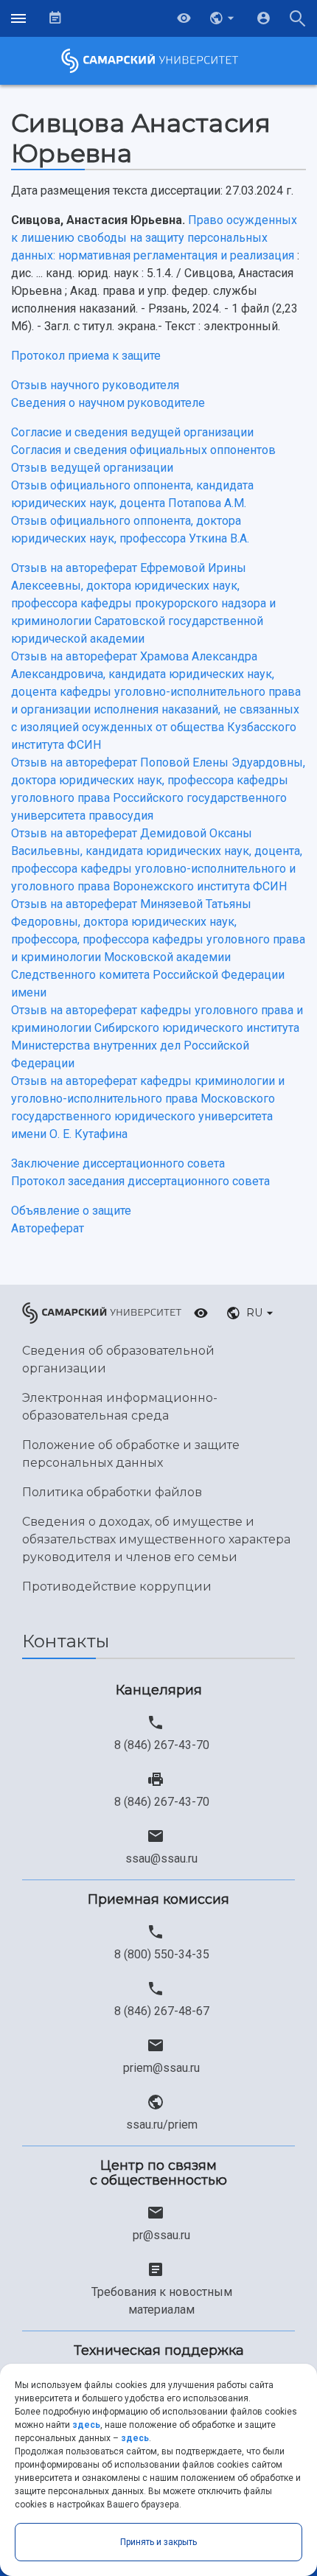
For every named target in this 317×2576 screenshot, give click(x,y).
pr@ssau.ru (161, 2235)
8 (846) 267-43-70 (162, 1745)
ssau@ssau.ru (161, 1858)
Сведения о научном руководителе (108, 403)
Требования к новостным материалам (162, 2301)
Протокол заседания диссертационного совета (140, 1181)
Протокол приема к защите (86, 356)
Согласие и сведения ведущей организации (132, 432)
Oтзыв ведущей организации (92, 468)
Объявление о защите (71, 1211)
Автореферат (48, 1228)
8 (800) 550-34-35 (162, 1954)
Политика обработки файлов (112, 1492)
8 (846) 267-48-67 (162, 2011)
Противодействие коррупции (117, 1587)
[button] (223, 18)
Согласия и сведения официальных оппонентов (143, 450)
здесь (86, 2425)
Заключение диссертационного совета (118, 1163)
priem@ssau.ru (161, 2068)
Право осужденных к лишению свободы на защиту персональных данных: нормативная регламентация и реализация (154, 238)
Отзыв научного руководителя (95, 385)
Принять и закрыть (158, 2542)
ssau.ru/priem (162, 2125)
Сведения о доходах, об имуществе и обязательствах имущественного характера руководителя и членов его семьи (156, 1539)
